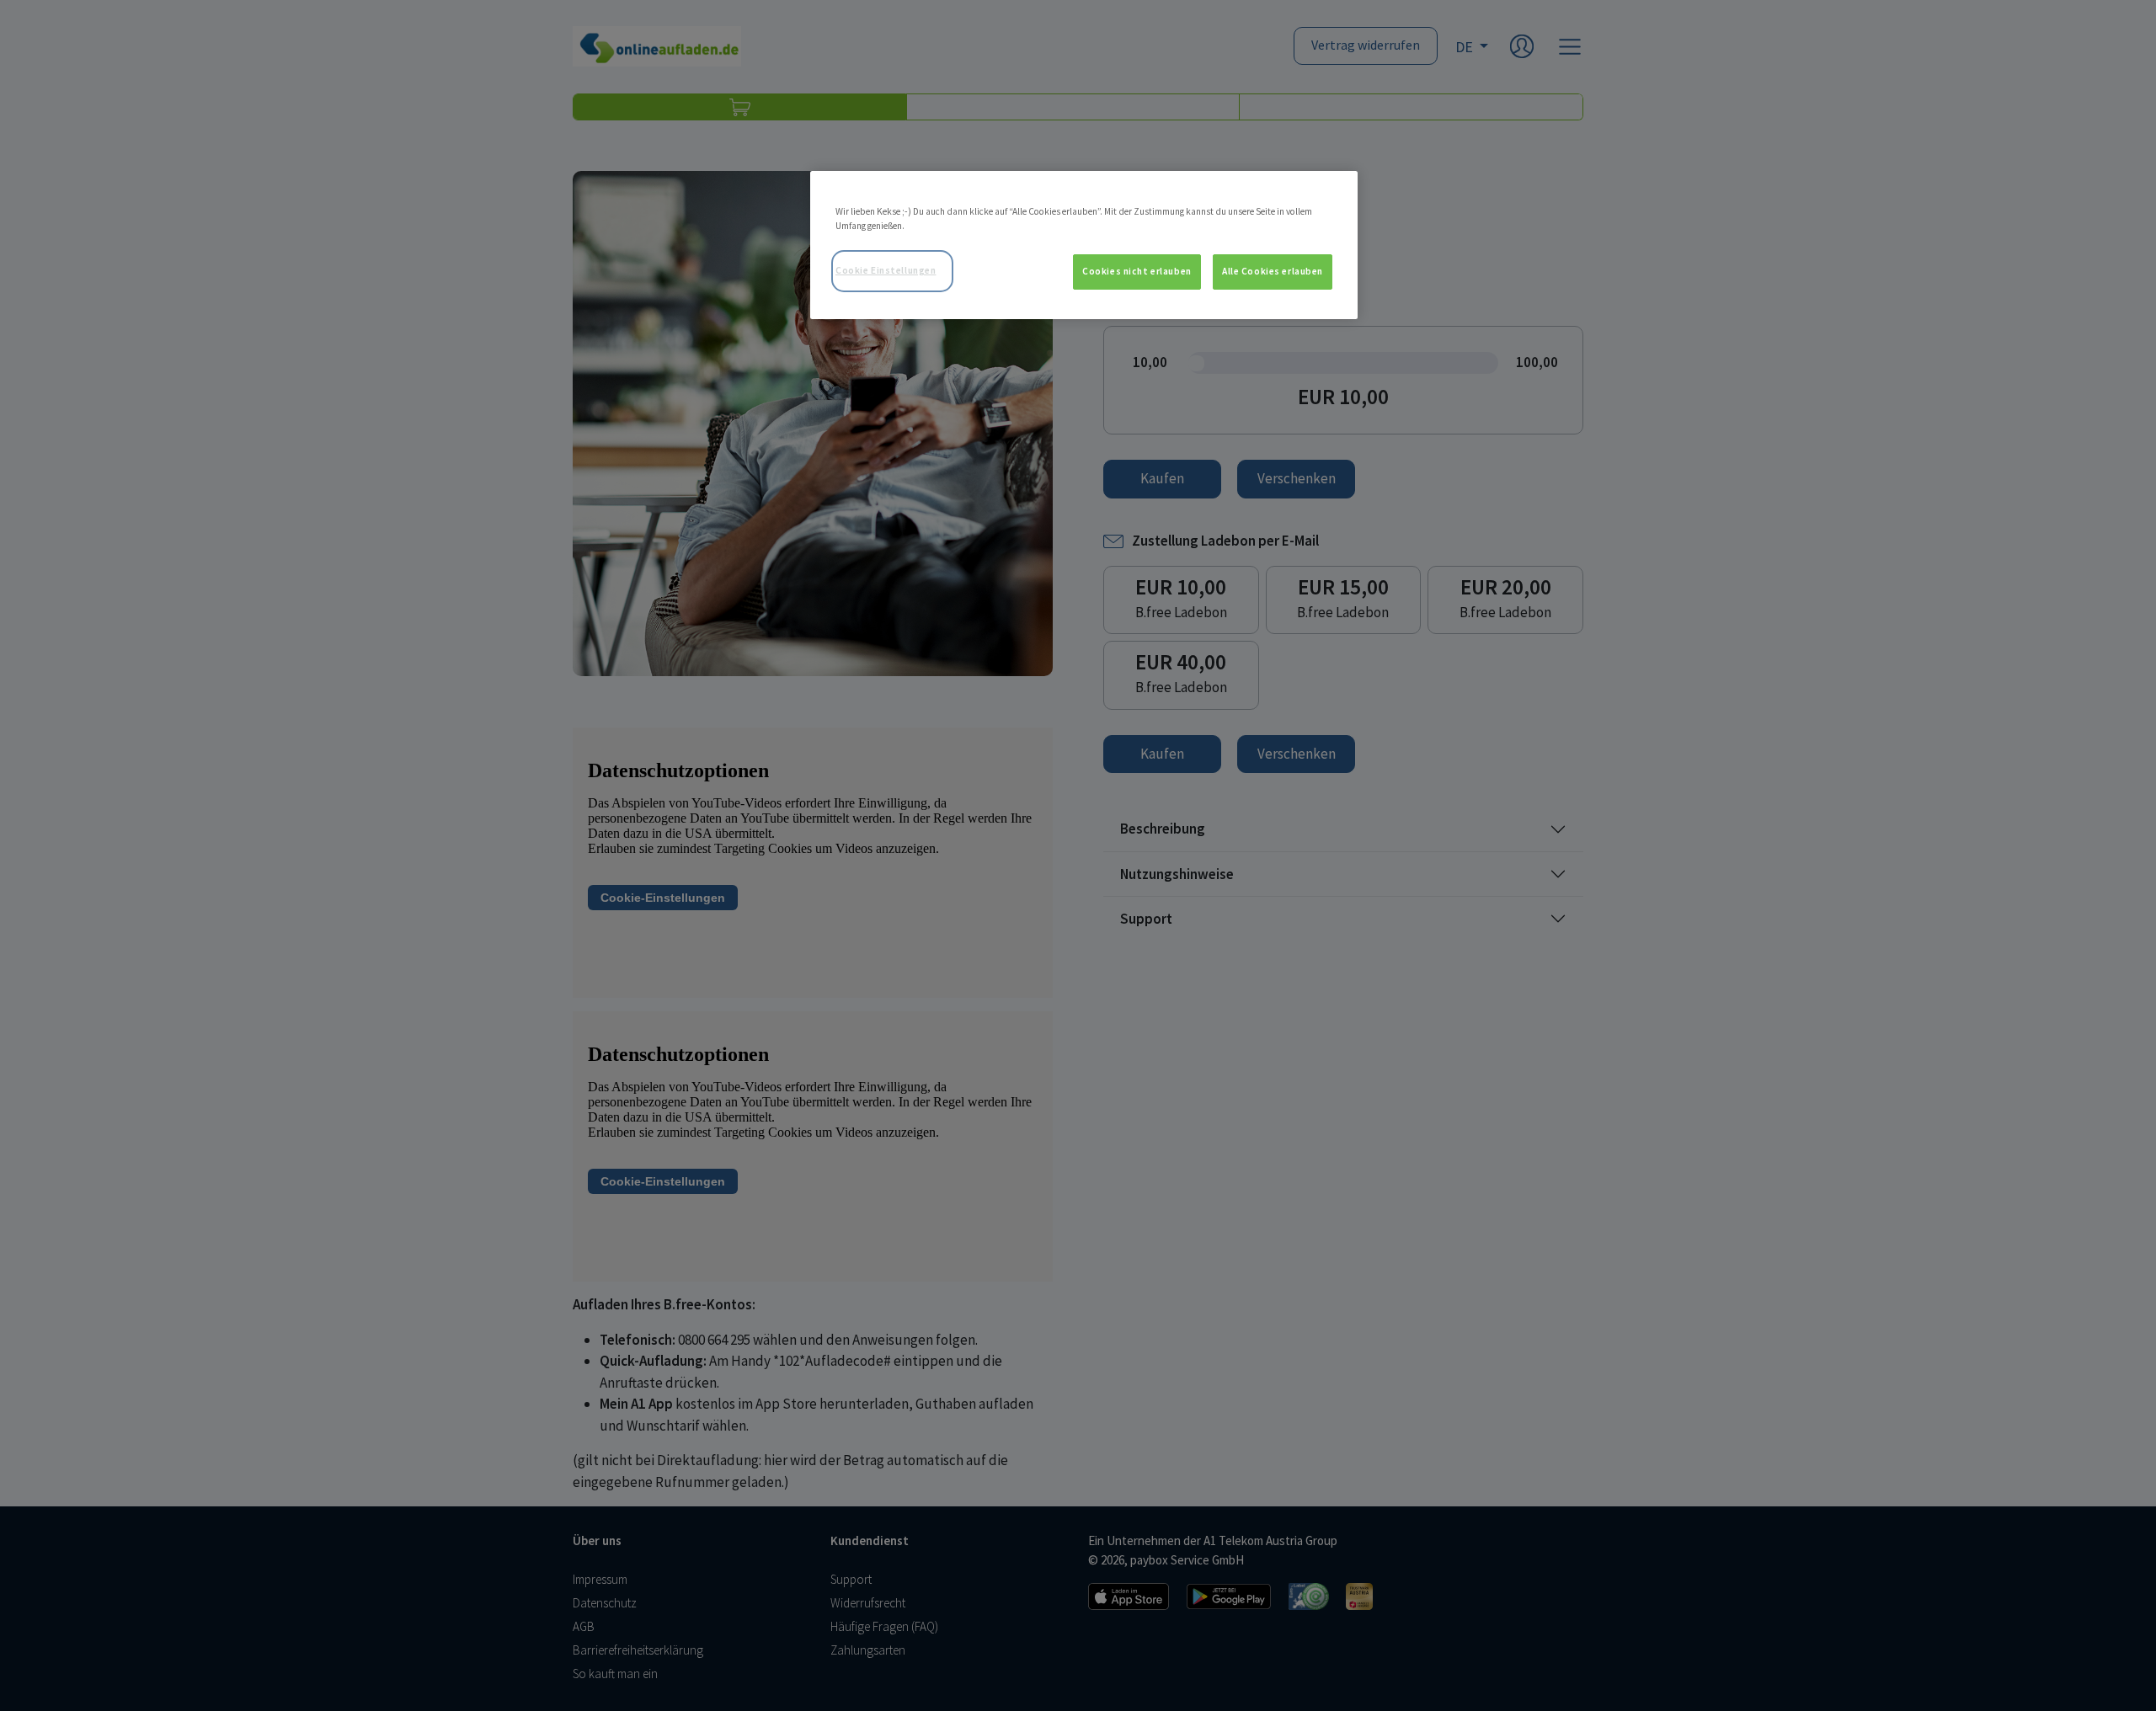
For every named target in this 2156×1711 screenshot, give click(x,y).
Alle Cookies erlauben (1273, 271)
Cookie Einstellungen (886, 270)
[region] (1084, 245)
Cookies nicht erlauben (1137, 271)
